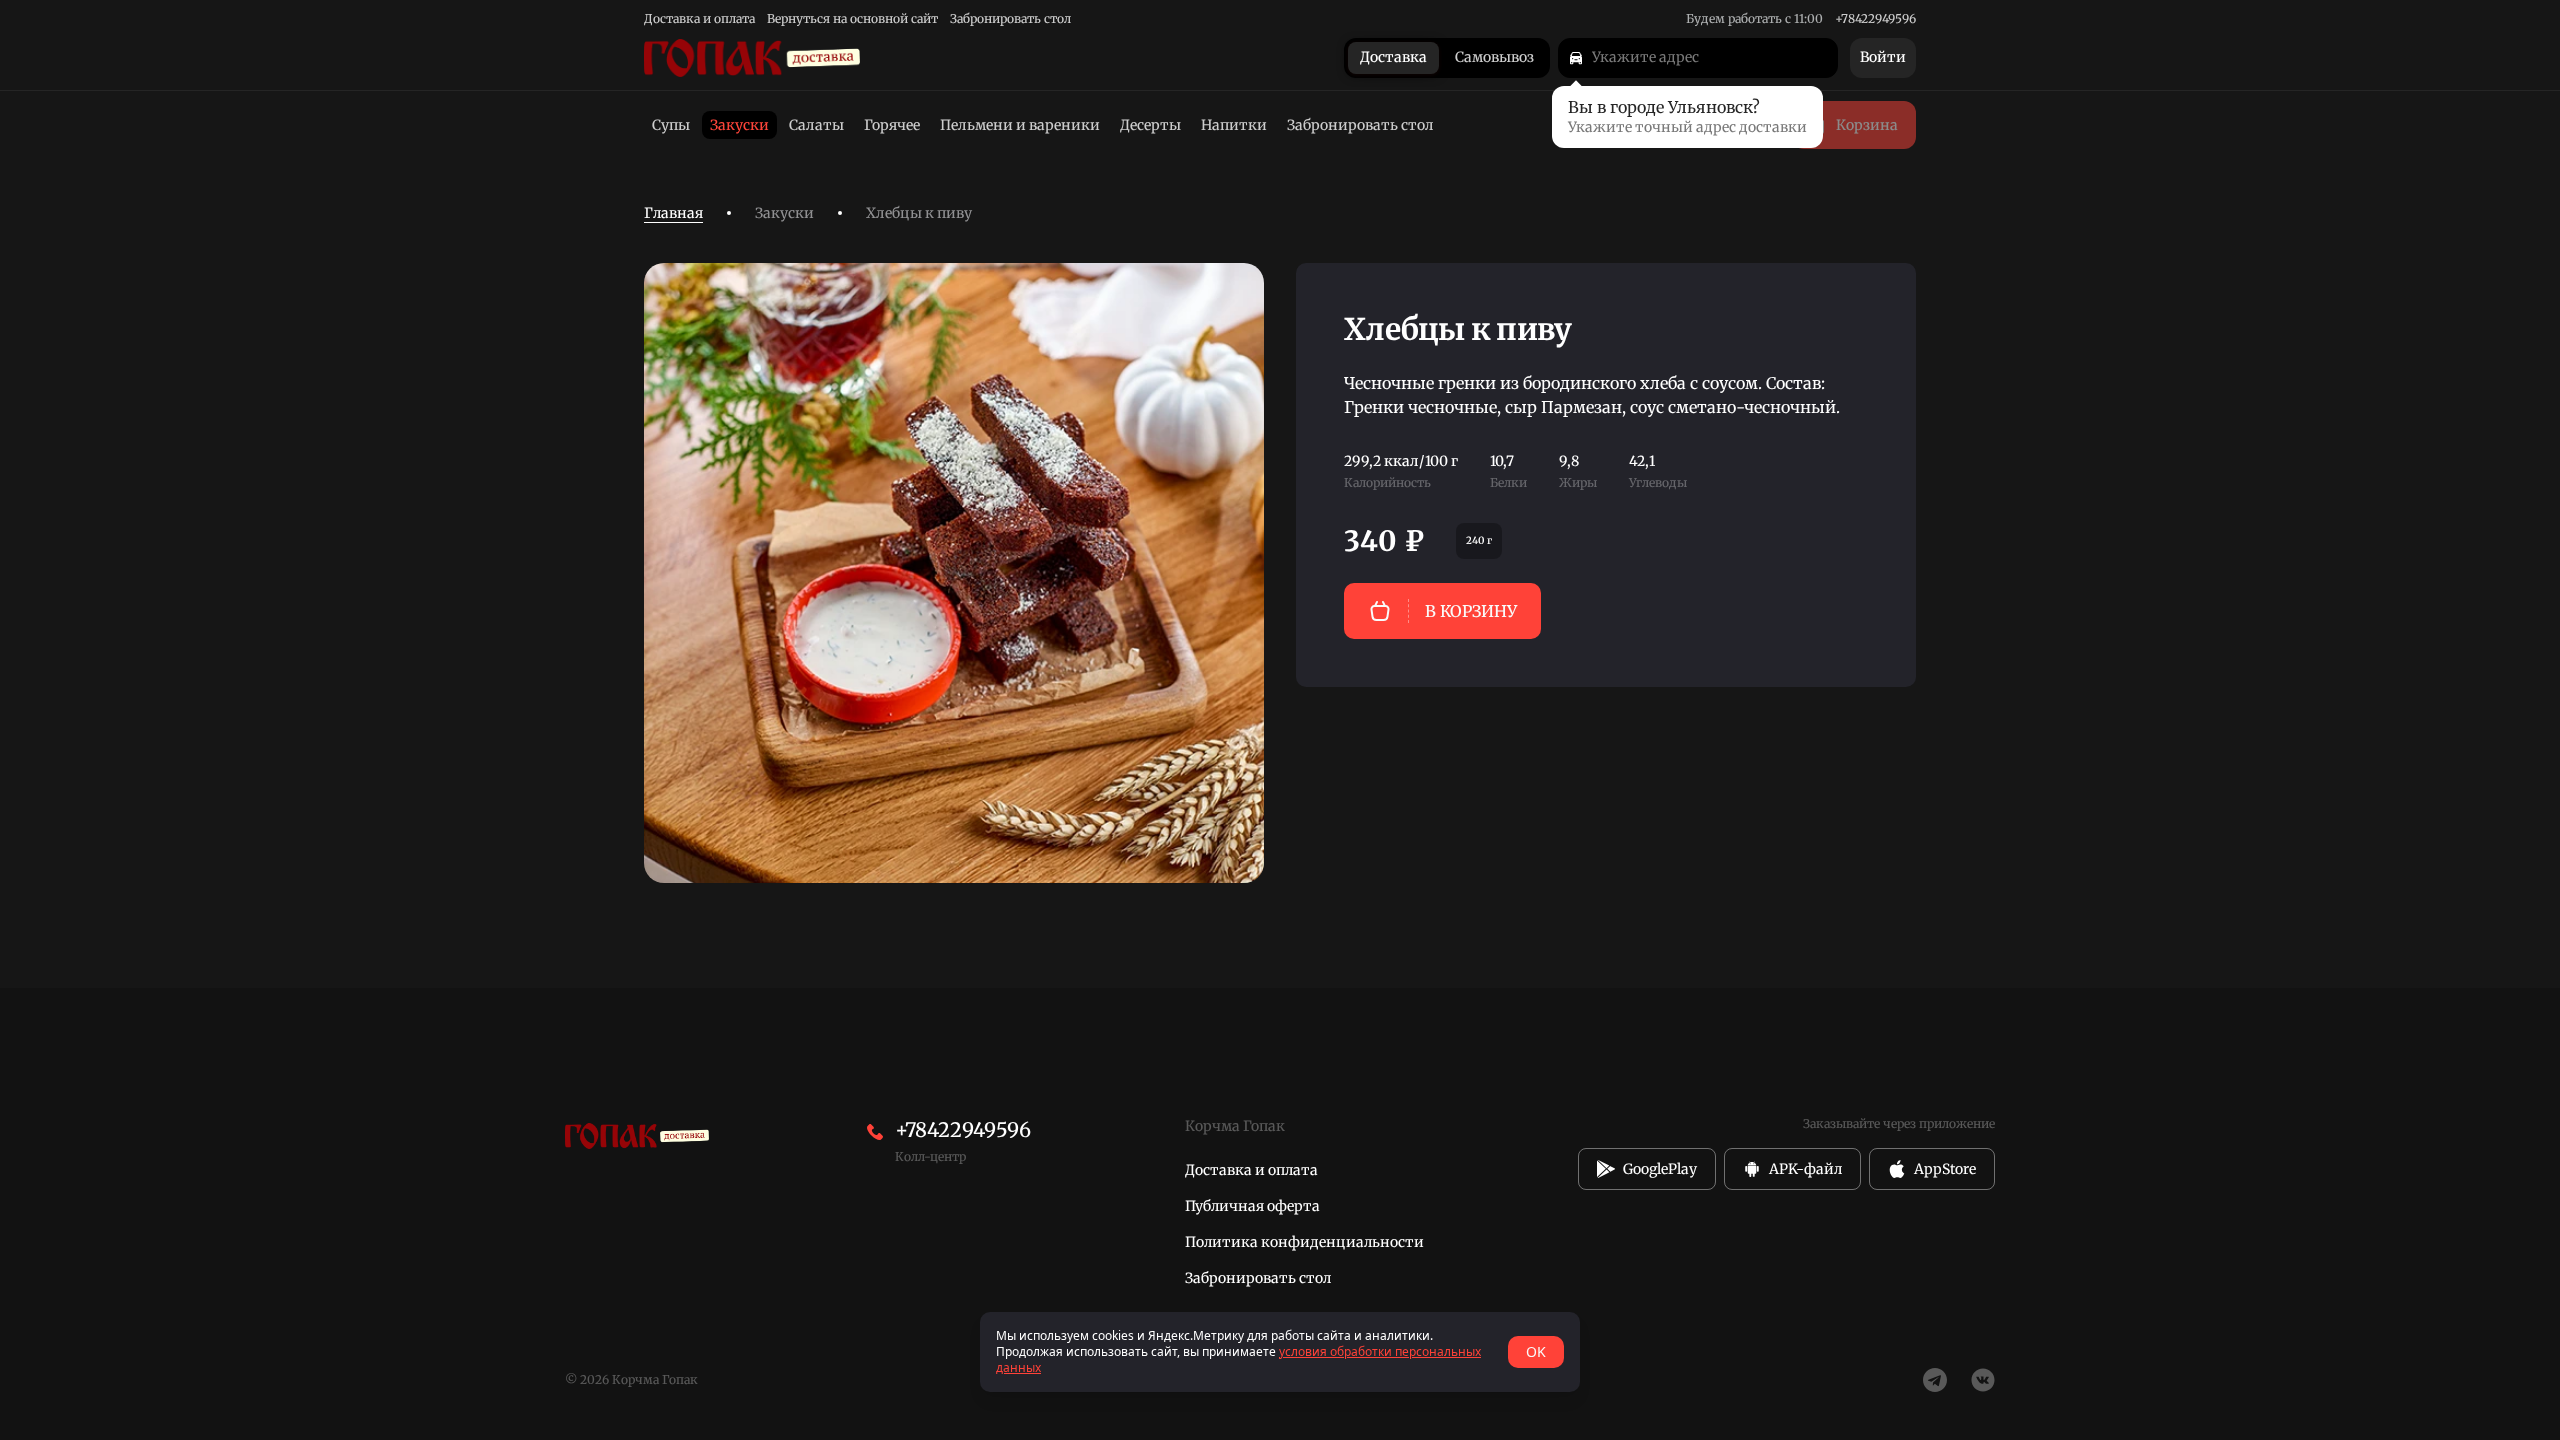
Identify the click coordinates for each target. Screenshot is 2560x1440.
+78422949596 (1875, 19)
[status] (1280, 1352)
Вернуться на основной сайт (852, 19)
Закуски (784, 213)
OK (1536, 1351)
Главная (673, 213)
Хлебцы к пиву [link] (919, 213)
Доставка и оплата (699, 19)
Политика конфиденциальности (1304, 1242)
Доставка (1393, 58)
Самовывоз (1494, 58)
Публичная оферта (1252, 1206)
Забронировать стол (1010, 19)
